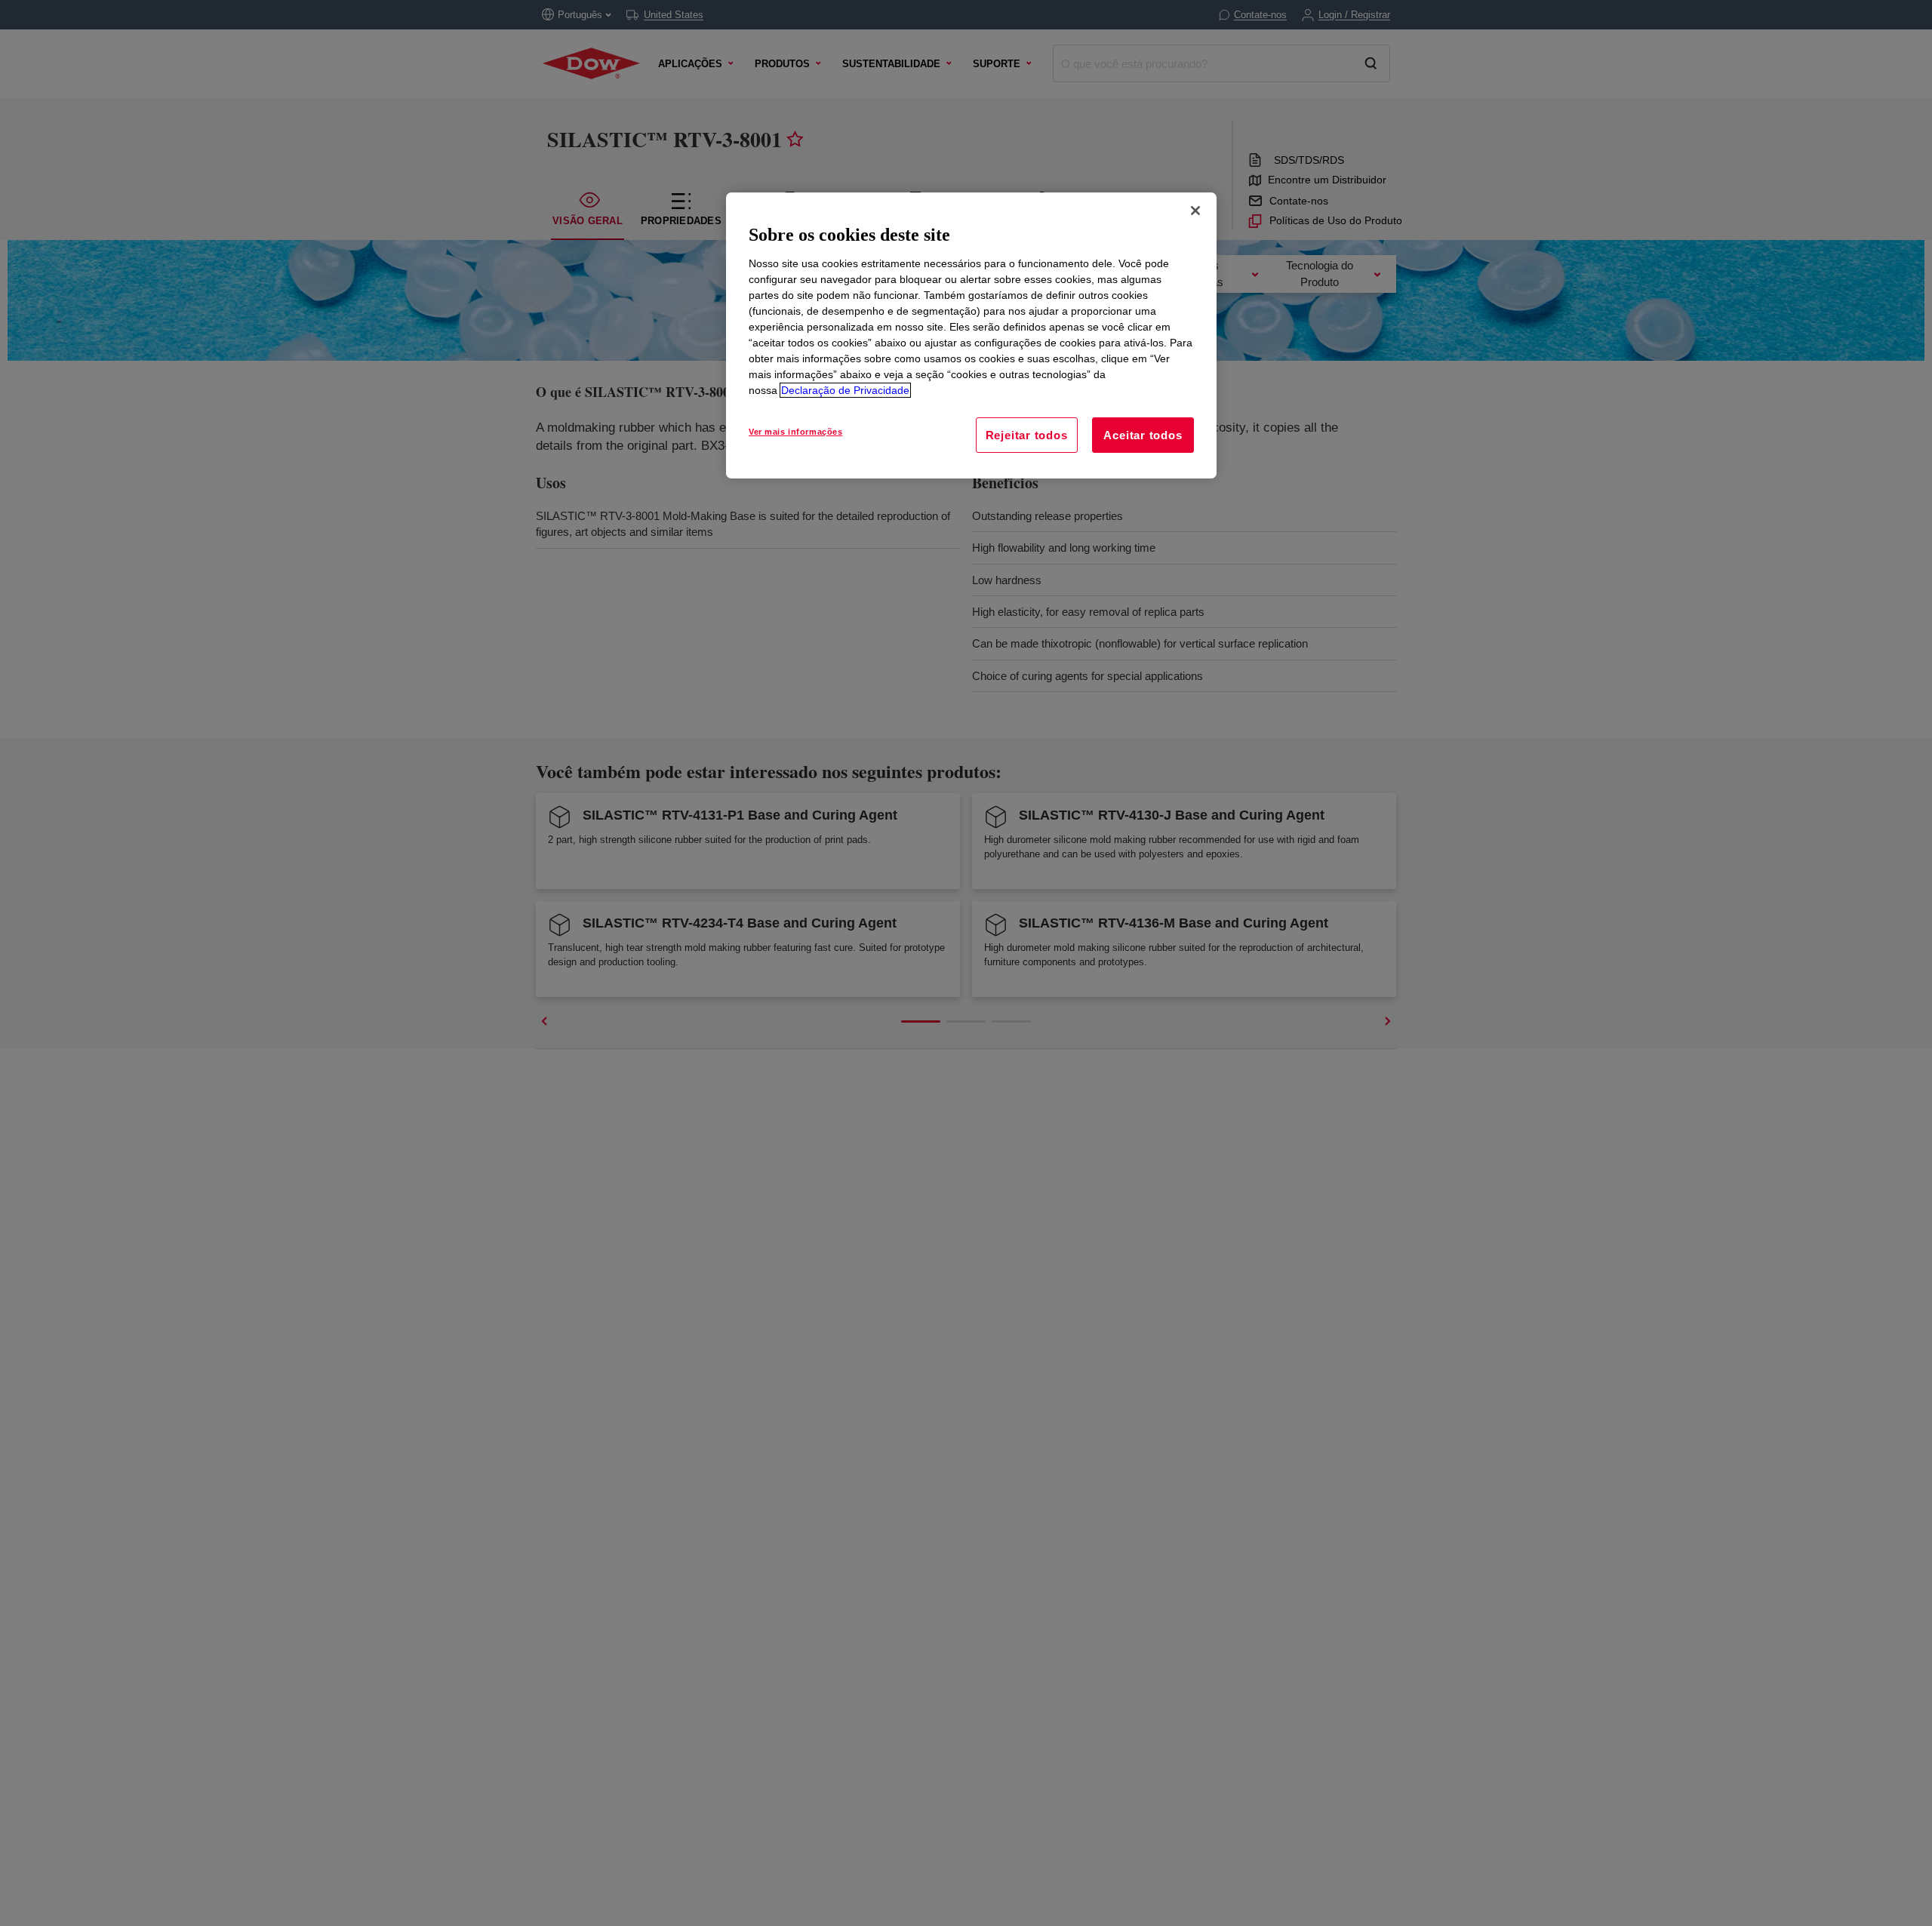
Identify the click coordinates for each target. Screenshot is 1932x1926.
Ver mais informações (795, 432)
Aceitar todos (1143, 435)
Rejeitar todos (1027, 435)
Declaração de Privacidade (845, 390)
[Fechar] (1195, 211)
